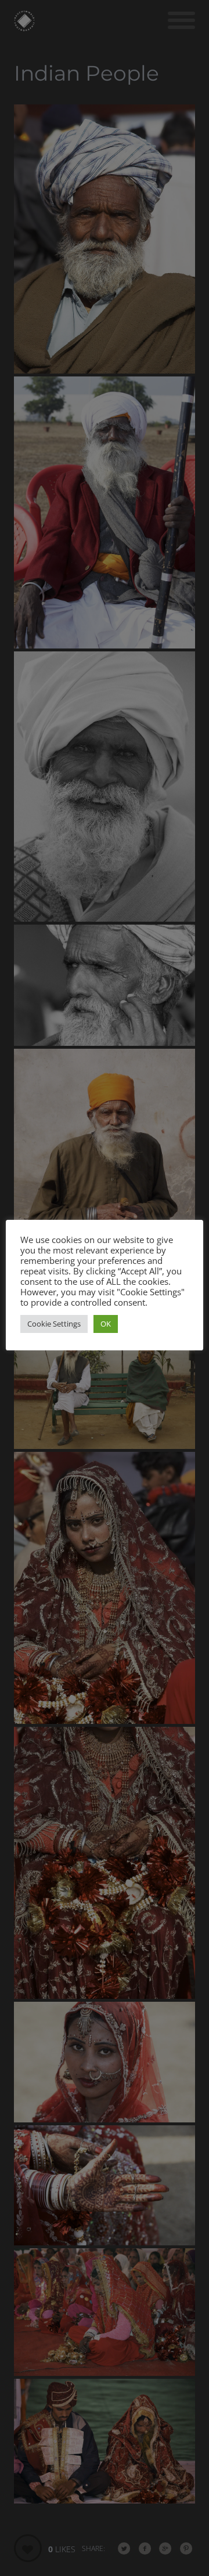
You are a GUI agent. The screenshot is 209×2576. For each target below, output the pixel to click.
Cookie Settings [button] (54, 1324)
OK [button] (106, 1324)
